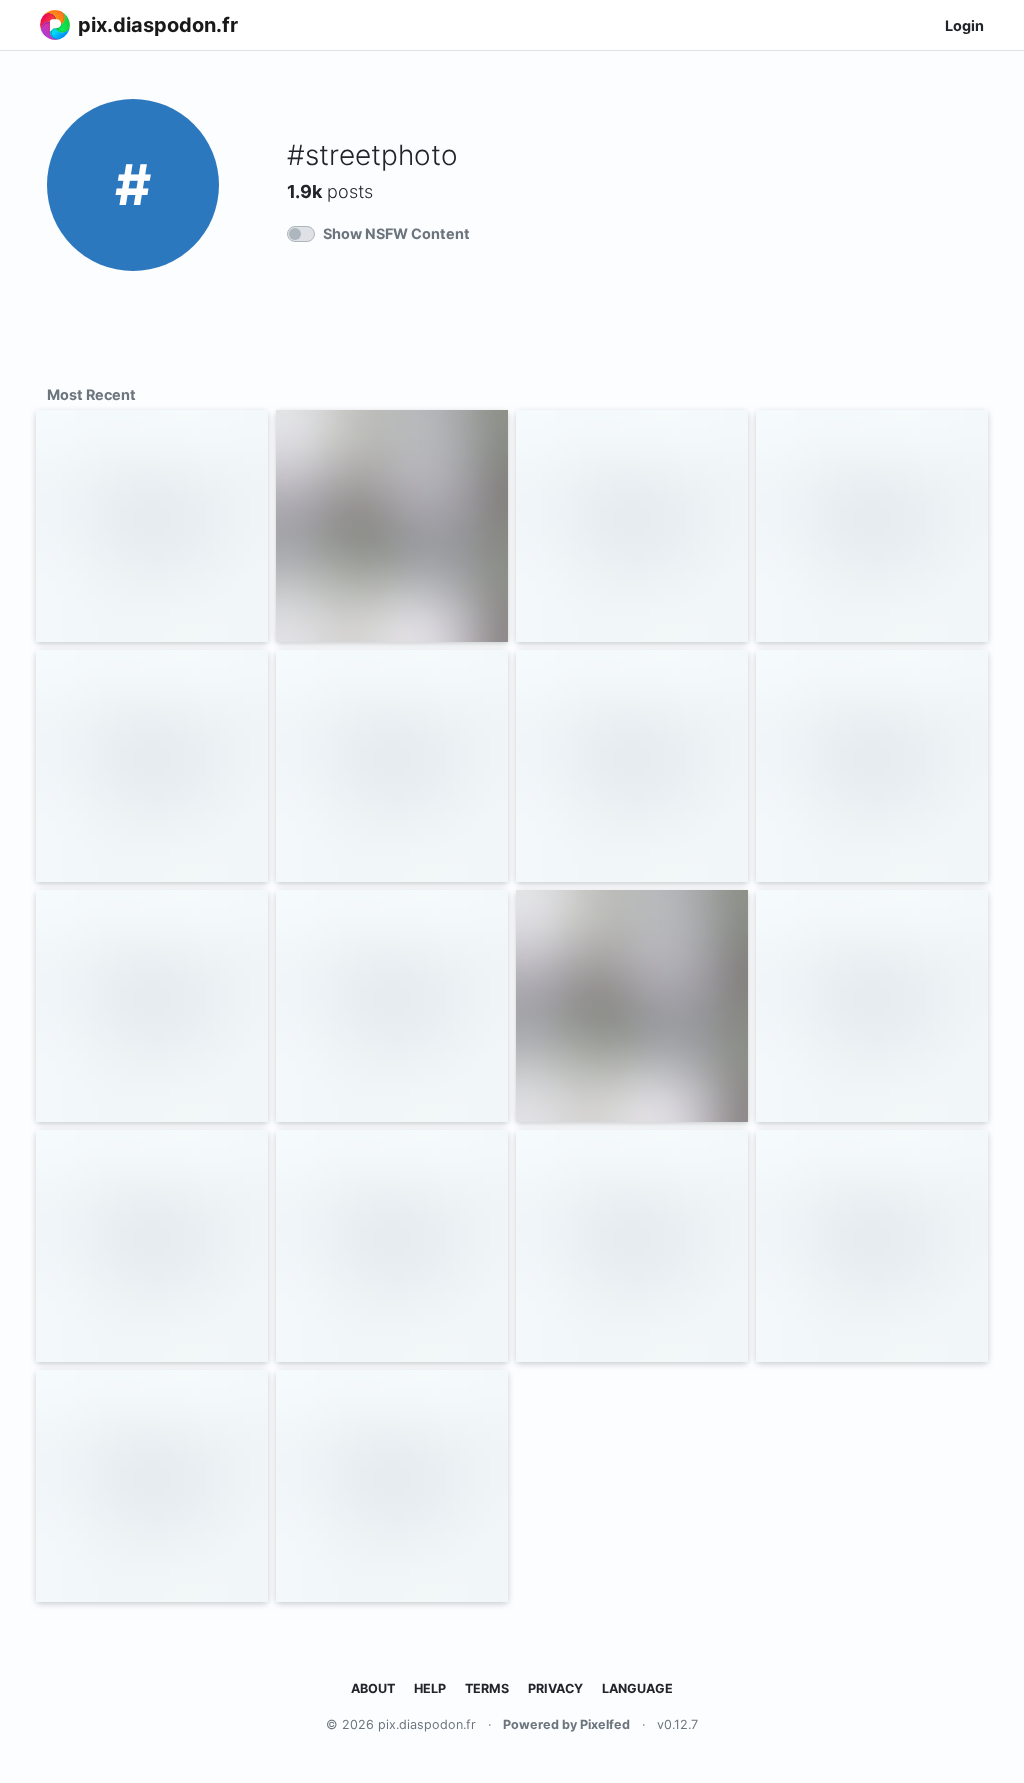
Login (964, 25)
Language (637, 1688)
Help (430, 1688)
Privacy (555, 1688)
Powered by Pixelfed (566, 1724)
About (373, 1688)
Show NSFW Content (396, 233)
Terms (487, 1688)
